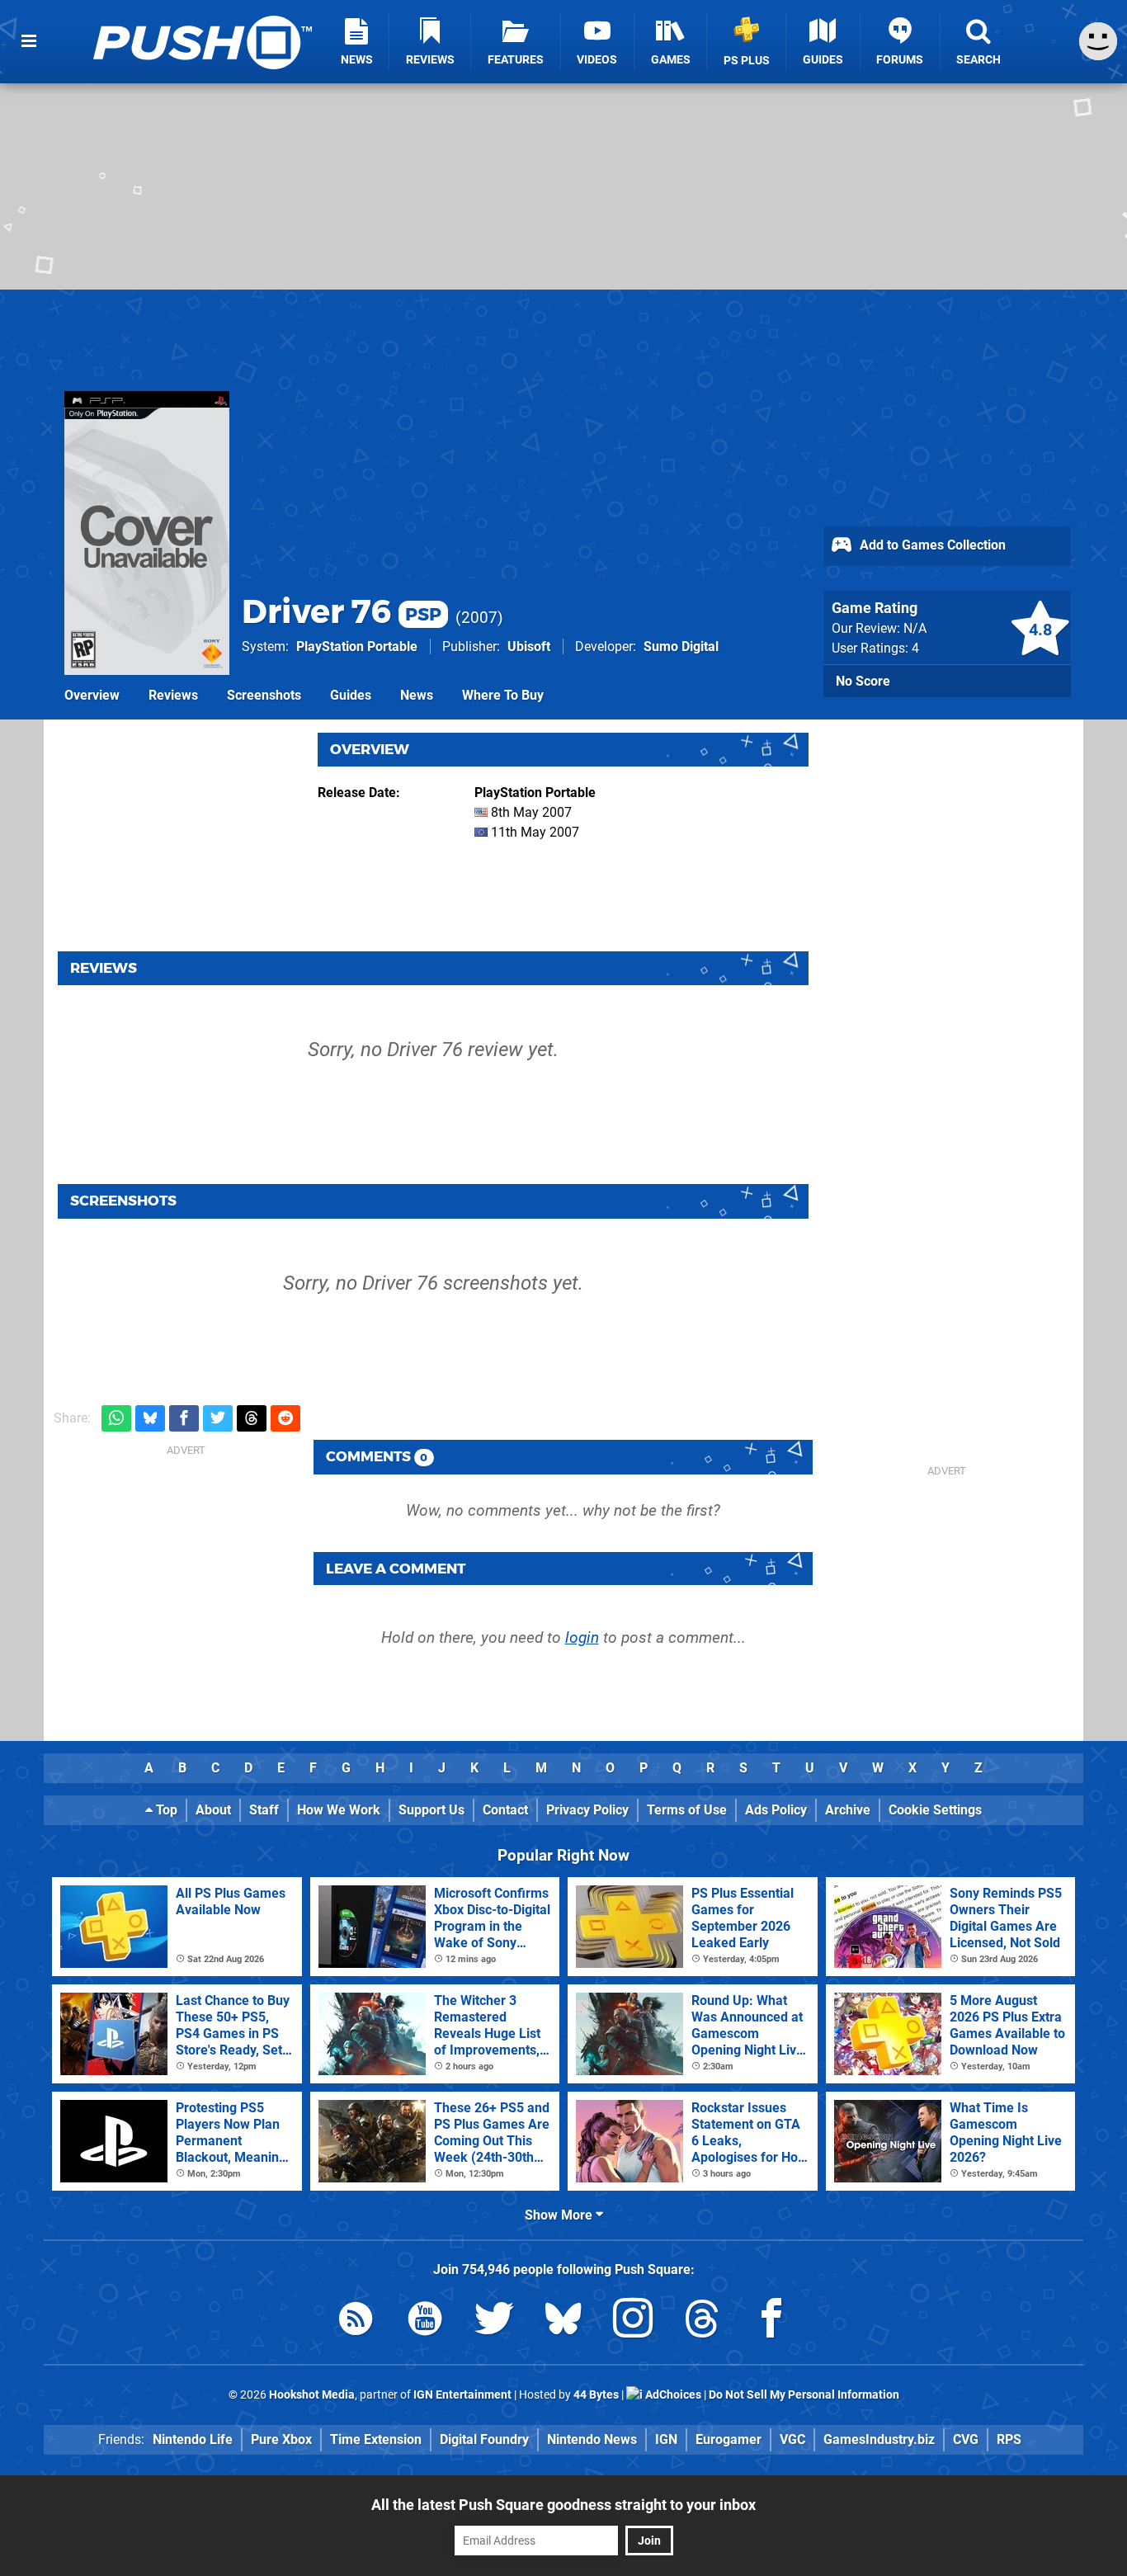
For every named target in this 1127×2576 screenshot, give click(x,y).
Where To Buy (503, 695)
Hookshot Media (312, 2395)
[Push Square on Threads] (702, 2321)
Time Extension (376, 2439)
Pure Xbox (281, 2439)
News (417, 695)
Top (165, 1810)
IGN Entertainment (462, 2395)
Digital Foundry (484, 2439)
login (582, 1637)
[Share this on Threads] (252, 1419)
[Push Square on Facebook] (771, 2321)
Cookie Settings (935, 1810)
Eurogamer (729, 2439)
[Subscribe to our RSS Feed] (356, 2321)
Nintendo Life (193, 2439)
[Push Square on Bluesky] (563, 2321)
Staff (264, 1810)
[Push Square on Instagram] (633, 2321)
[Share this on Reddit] (285, 1419)
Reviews (173, 695)
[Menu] (29, 41)
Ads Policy (776, 1810)
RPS (1009, 2439)
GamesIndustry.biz (879, 2439)
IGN (666, 2439)
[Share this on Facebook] (184, 1419)
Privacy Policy (587, 1810)
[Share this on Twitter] (218, 1419)
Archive (848, 1810)
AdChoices (672, 2395)
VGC (792, 2439)
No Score (863, 681)
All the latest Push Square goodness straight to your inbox (563, 2505)
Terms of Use (687, 1810)
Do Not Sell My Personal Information (804, 2395)
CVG (966, 2439)
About (213, 1810)
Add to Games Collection (931, 545)
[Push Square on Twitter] (494, 2321)
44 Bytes (596, 2395)
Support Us (431, 1810)
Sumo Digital (681, 646)
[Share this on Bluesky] (150, 1419)
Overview (92, 695)
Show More (560, 2215)
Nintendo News (592, 2439)
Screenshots (264, 695)
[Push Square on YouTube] (425, 2321)
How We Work (339, 1810)
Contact (505, 1810)
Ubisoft (529, 646)
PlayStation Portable (357, 646)
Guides (351, 695)
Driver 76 (342, 611)
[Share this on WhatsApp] (116, 1419)
